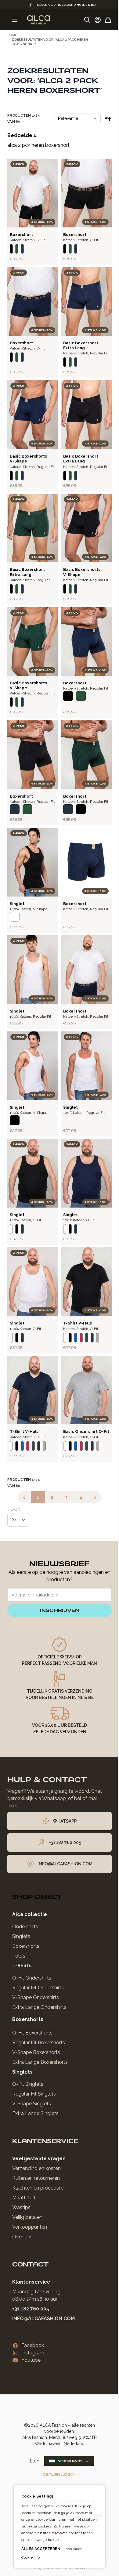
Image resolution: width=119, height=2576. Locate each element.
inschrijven (60, 1610)
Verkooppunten (30, 2227)
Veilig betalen (27, 2217)
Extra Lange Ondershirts (39, 2007)
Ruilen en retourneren (36, 2178)
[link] (24, 1497)
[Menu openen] (15, 20)
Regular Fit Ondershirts (38, 1988)
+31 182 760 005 (31, 2309)
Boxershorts (26, 1946)
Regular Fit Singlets (34, 2094)
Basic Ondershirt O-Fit (86, 1431)
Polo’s (19, 1956)
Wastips (21, 2207)
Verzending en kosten (36, 2168)
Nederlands (70, 2461)
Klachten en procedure (38, 2188)
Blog (35, 2461)
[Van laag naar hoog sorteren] (108, 118)
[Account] (98, 20)
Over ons (22, 2237)
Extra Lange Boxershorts (40, 2062)
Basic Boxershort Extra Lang (81, 345)
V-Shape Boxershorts (36, 2052)
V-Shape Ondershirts (36, 1997)
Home (12, 35)
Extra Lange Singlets (35, 2113)
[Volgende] (95, 1497)
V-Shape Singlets (32, 2104)
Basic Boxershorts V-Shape (28, 459)
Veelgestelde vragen (39, 2159)
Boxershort (21, 235)
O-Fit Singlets (28, 2084)
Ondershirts (25, 1927)
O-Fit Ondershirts (32, 1978)
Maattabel (24, 2198)
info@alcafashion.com (43, 2319)
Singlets (21, 1936)
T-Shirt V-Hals (78, 1323)
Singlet (17, 1011)
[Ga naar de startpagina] (38, 20)
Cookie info (28, 2557)
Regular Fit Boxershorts (39, 2043)
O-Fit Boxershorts (32, 2033)
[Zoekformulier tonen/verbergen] (87, 20)
